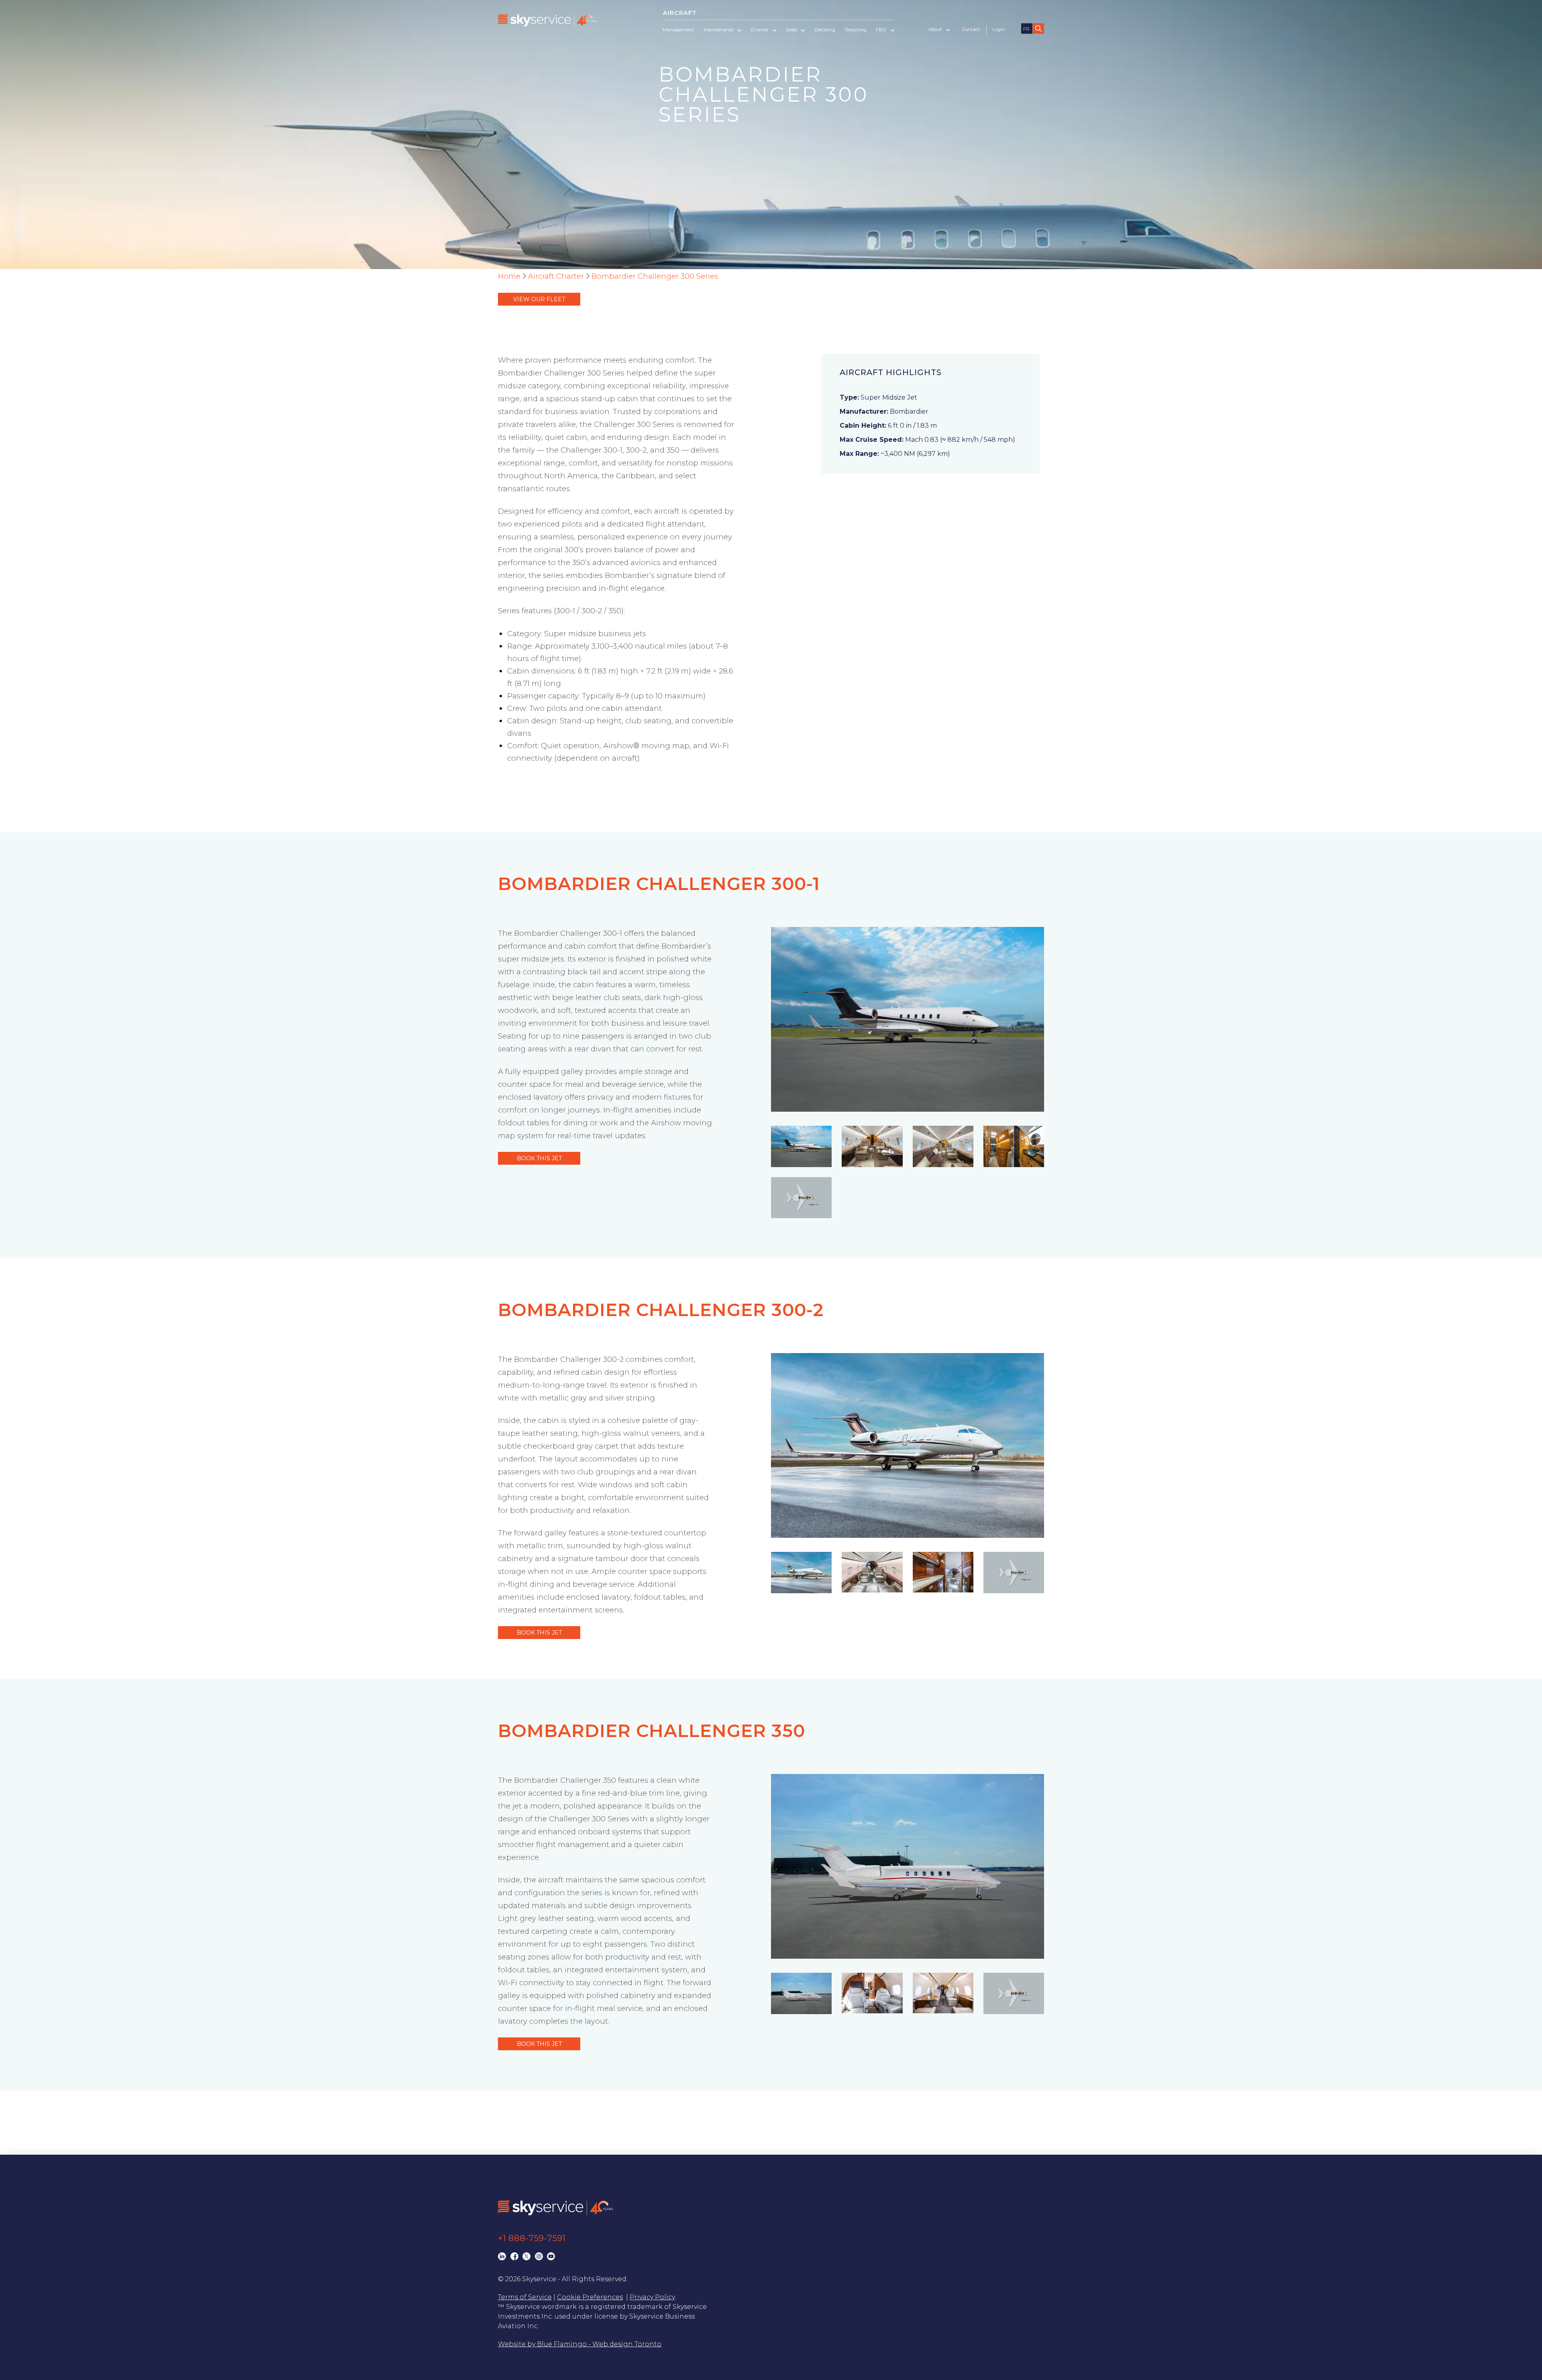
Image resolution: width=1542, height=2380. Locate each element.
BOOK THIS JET (539, 1158)
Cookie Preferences (590, 2297)
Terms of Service (525, 2297)
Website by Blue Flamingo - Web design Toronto (580, 2344)
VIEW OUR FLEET (539, 299)
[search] (1038, 29)
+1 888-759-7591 (532, 2238)
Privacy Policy (652, 2297)
